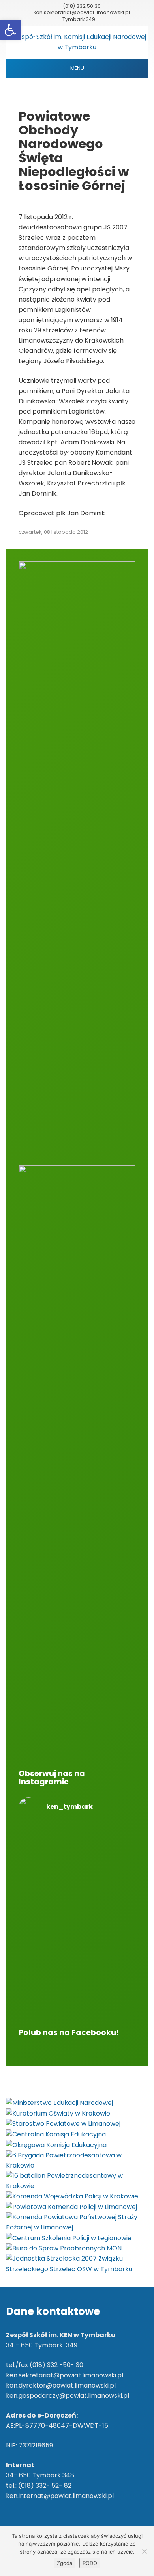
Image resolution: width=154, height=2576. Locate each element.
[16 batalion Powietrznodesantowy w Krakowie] (77, 2180)
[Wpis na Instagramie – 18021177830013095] (77, 1898)
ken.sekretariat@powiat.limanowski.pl (82, 12)
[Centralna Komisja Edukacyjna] (56, 2134)
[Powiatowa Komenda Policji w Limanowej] (71, 2207)
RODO (90, 2563)
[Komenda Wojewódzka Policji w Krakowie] (72, 2196)
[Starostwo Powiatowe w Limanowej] (63, 2124)
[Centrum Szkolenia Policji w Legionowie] (69, 2238)
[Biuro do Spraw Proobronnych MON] (64, 2248)
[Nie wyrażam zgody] (144, 2551)
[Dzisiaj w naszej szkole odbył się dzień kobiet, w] (77, 1985)
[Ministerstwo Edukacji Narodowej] (59, 2103)
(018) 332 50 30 (82, 6)
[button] (10, 30)
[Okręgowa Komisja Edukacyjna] (56, 2144)
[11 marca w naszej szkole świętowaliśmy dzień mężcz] (77, 1934)
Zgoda (65, 2563)
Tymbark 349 (79, 19)
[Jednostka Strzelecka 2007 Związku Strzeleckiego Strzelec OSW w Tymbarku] (77, 2264)
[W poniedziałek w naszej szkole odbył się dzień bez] (77, 1857)
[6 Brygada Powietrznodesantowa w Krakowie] (77, 2160)
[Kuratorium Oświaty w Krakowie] (58, 2113)
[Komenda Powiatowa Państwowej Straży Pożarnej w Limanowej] (77, 2222)
